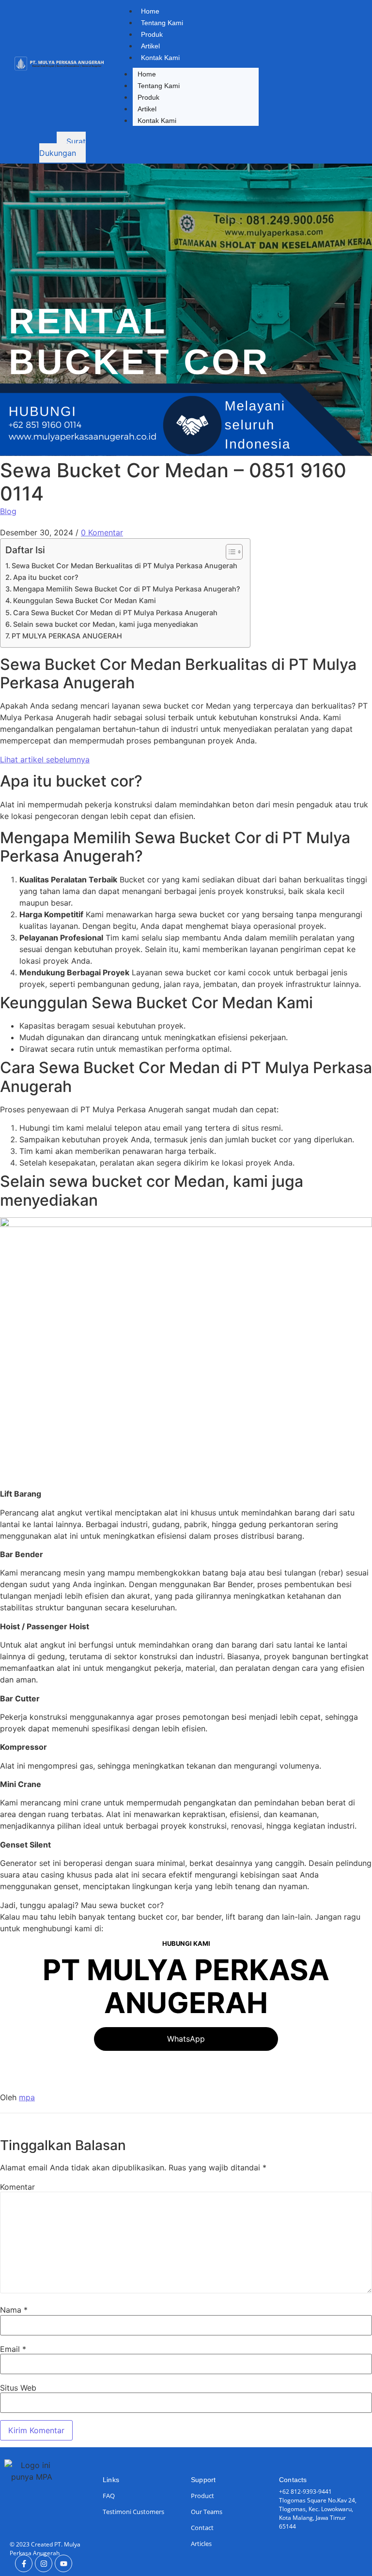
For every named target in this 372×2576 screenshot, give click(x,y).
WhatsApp (186, 2039)
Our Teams (207, 2512)
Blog (8, 511)
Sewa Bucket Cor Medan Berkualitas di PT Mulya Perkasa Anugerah (124, 566)
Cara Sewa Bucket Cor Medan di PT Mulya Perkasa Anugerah (115, 613)
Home (150, 11)
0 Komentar (102, 532)
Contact (202, 2528)
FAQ (109, 2496)
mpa (27, 2097)
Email (13, 2349)
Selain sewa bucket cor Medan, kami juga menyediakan (106, 624)
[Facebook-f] (24, 2563)
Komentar (17, 2187)
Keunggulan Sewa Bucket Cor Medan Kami (85, 600)
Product (202, 2496)
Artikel (150, 46)
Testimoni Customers (133, 2512)
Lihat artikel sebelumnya (45, 759)
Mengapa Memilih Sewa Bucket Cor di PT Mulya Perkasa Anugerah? (127, 589)
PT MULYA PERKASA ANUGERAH (67, 636)
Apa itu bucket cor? (46, 577)
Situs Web (18, 2388)
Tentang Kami (162, 23)
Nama (14, 2310)
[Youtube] (63, 2563)
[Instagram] (44, 2563)
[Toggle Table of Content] (229, 552)
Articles (201, 2544)
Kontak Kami (160, 58)
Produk (152, 34)
